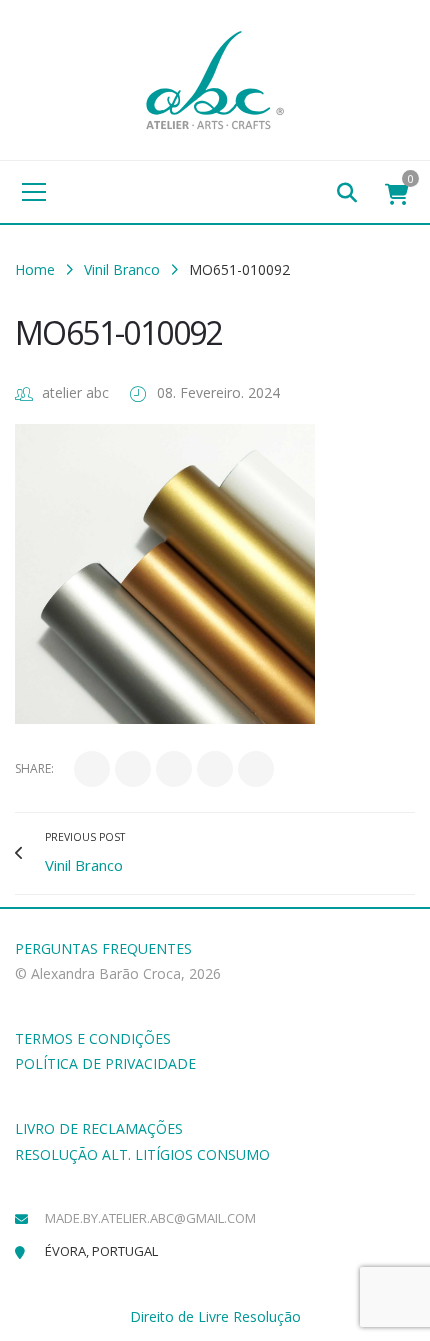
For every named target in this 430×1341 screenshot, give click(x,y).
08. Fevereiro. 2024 (218, 392)
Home (35, 269)
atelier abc (75, 392)
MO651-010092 (118, 332)
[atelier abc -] (215, 78)
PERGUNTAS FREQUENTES (103, 948)
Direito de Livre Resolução (215, 1316)
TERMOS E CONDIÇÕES (93, 1038)
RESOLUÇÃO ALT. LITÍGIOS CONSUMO (142, 1154)
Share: (34, 768)
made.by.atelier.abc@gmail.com (150, 1218)
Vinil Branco (122, 269)
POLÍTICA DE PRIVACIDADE (105, 1063)
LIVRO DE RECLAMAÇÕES (99, 1128)
